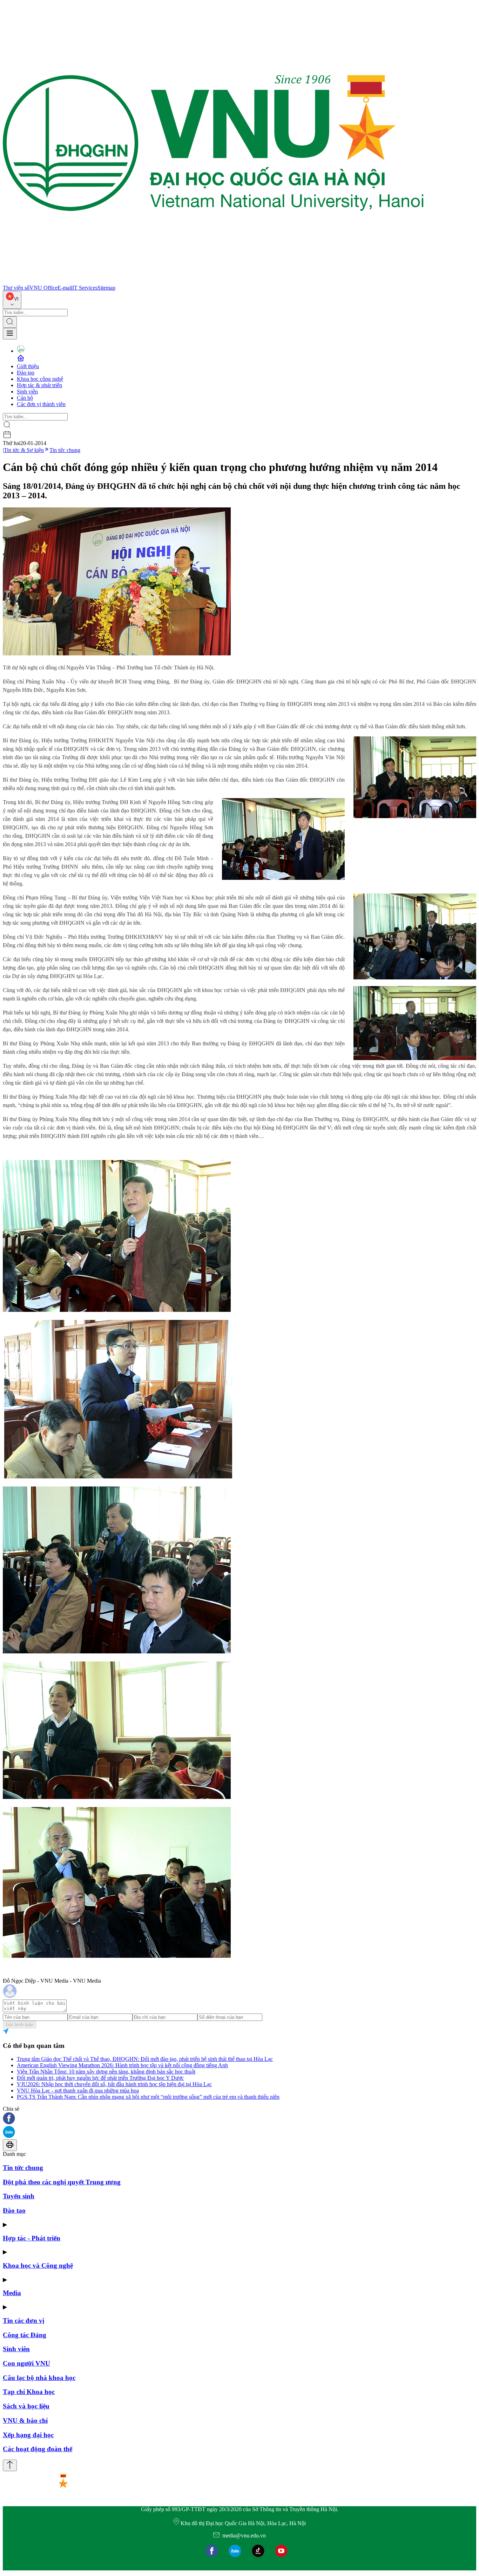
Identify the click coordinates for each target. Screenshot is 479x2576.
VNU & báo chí (25, 2420)
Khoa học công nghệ (40, 379)
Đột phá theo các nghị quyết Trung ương (62, 2182)
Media (12, 2293)
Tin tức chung (65, 450)
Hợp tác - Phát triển (32, 2238)
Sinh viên (27, 392)
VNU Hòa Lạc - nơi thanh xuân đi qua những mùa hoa (78, 2091)
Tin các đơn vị (23, 2321)
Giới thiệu (28, 366)
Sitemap (106, 288)
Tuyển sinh (19, 2196)
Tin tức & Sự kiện (24, 450)
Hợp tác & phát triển (39, 385)
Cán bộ (25, 398)
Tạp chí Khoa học (29, 2392)
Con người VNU (26, 2363)
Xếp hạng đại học (28, 2435)
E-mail (65, 288)
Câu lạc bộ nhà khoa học (39, 2378)
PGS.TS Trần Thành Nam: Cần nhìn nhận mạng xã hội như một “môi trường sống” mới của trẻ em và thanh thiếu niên (148, 2097)
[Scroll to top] (10, 2465)
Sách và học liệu (26, 2406)
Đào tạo (26, 373)
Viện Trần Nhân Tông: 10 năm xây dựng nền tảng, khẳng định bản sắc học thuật (106, 2072)
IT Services (85, 288)
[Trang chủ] (213, 281)
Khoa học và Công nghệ (38, 2265)
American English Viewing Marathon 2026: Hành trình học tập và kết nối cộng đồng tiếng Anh (122, 2065)
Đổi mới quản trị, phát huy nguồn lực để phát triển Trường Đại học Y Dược (100, 2078)
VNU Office (43, 288)
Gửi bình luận (19, 2025)
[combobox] (12, 300)
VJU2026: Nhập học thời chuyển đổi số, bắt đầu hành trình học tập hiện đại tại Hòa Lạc (114, 2084)
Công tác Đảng (25, 2335)
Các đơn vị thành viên (41, 404)
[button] (239, 2119)
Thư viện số (16, 288)
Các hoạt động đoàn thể (38, 2449)
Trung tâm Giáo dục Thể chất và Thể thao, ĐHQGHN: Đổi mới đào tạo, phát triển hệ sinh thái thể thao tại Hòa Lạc (145, 2059)
